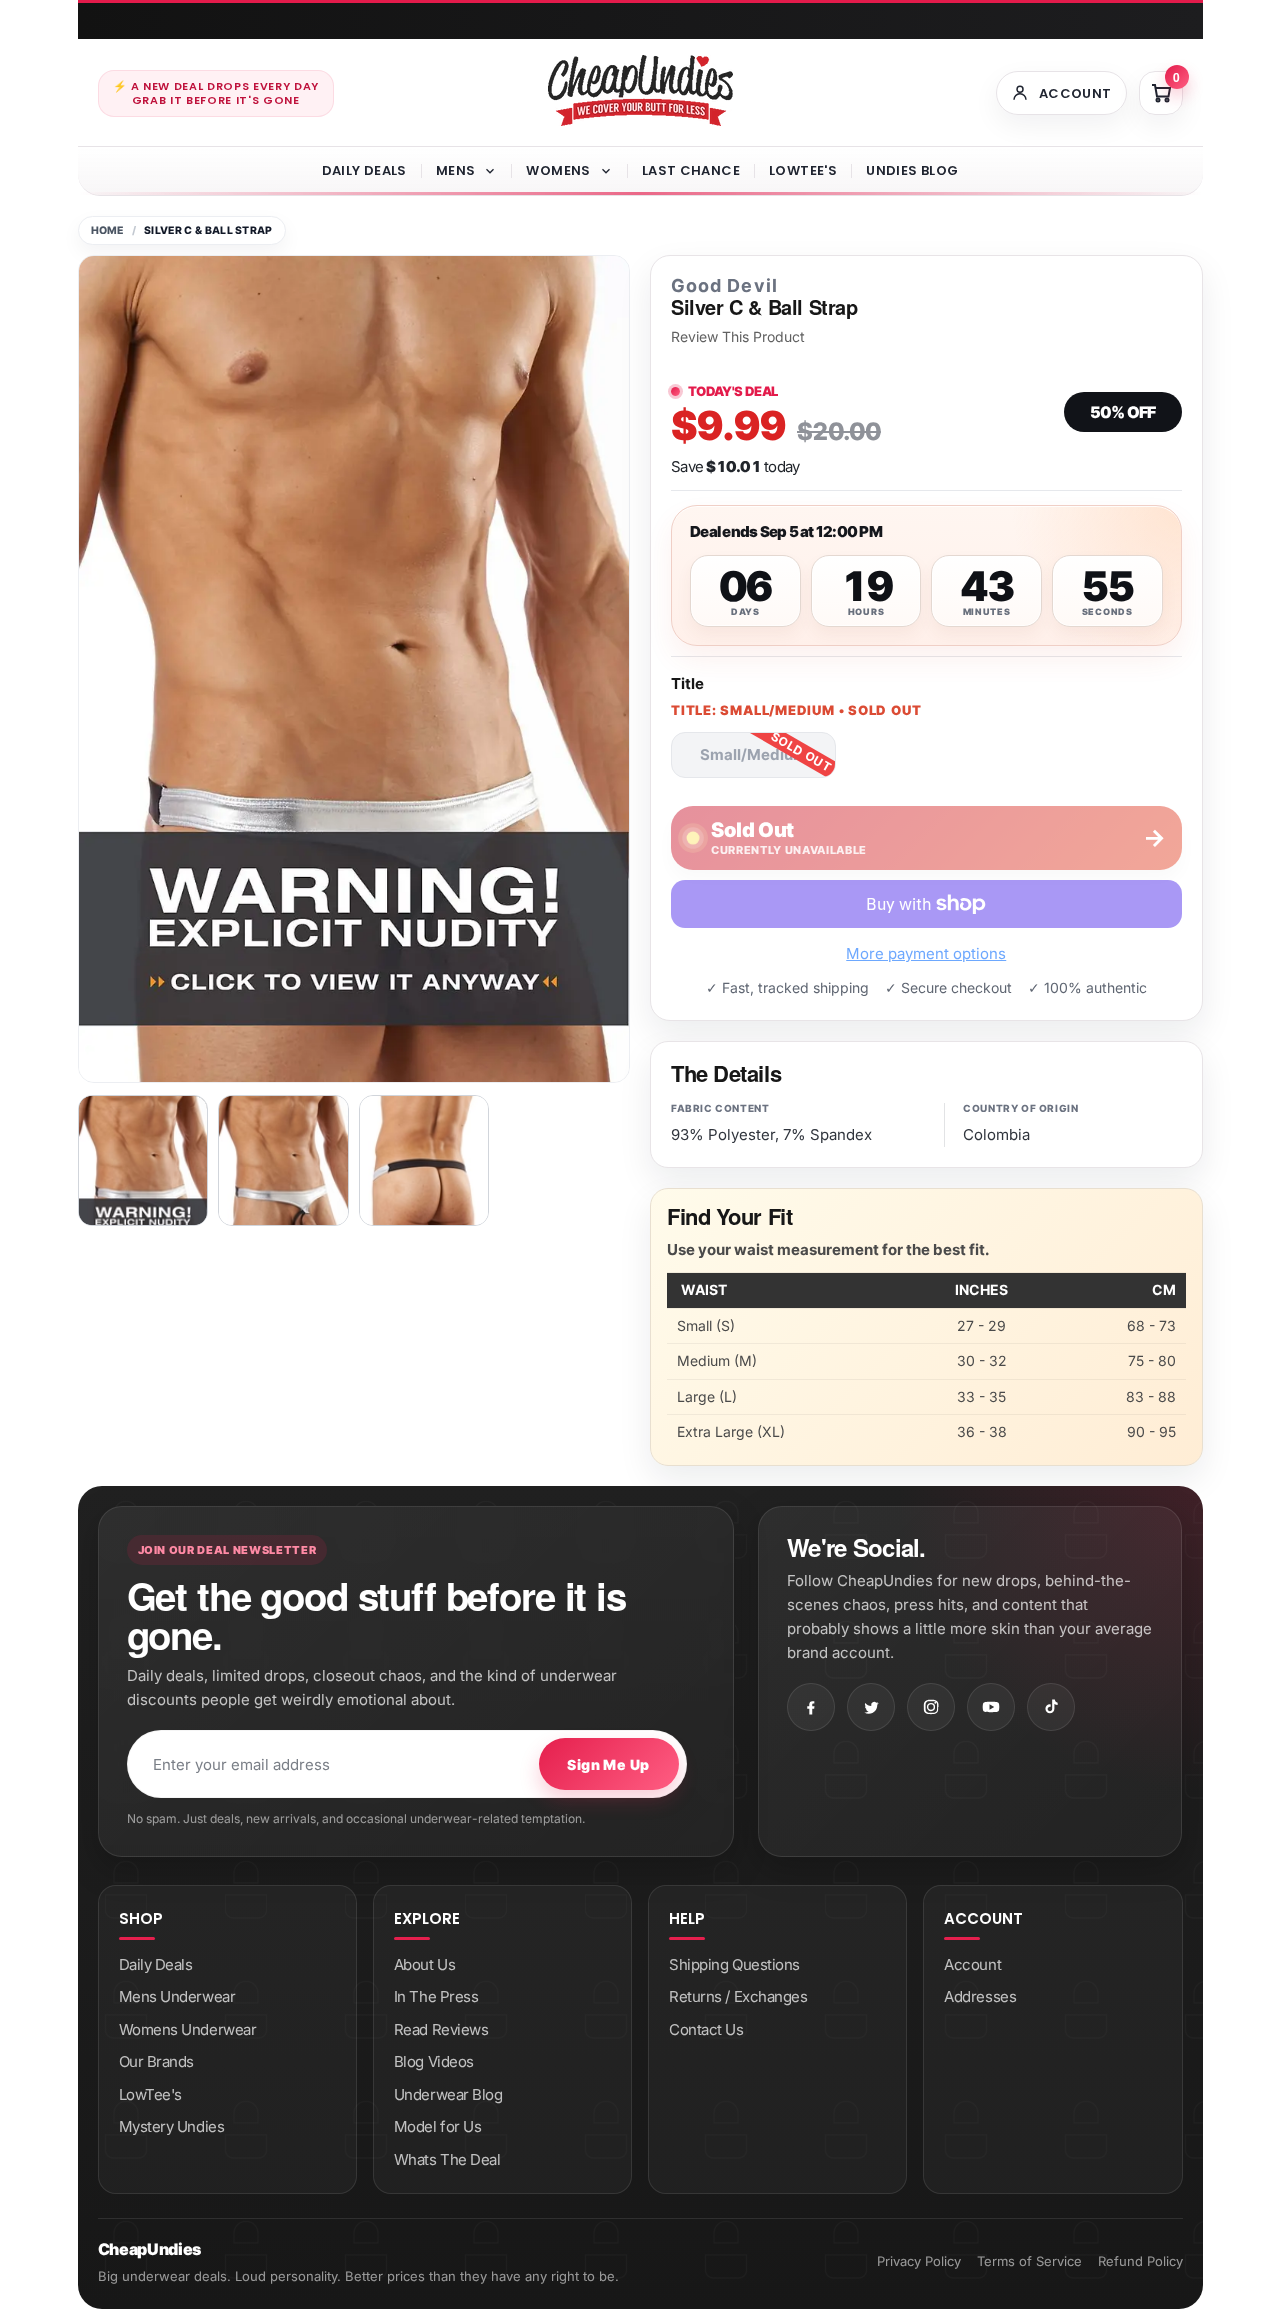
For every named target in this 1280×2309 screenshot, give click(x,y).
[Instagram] (931, 1707)
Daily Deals (364, 170)
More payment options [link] (926, 953)
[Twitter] (871, 1707)
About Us (424, 1964)
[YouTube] (991, 1707)
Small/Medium (753, 754)
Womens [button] (558, 170)
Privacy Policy (919, 2261)
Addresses (980, 1996)
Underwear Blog (448, 2094)
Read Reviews (441, 2029)
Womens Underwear (188, 2029)
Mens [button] (456, 170)
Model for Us (438, 2126)
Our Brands (157, 2061)
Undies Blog (912, 170)
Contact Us (706, 2029)
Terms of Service (1029, 2261)
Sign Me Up (608, 1764)
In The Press (436, 1996)
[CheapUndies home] (640, 90)
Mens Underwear (177, 1996)
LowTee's (803, 170)
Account (972, 1964)
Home (107, 230)
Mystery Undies (172, 2126)
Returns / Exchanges (738, 1996)
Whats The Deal (447, 2159)
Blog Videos (434, 2061)
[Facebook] (811, 1707)
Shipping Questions (734, 1964)
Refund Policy (1140, 2261)
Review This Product (738, 337)
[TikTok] (1051, 1707)
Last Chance (691, 170)
